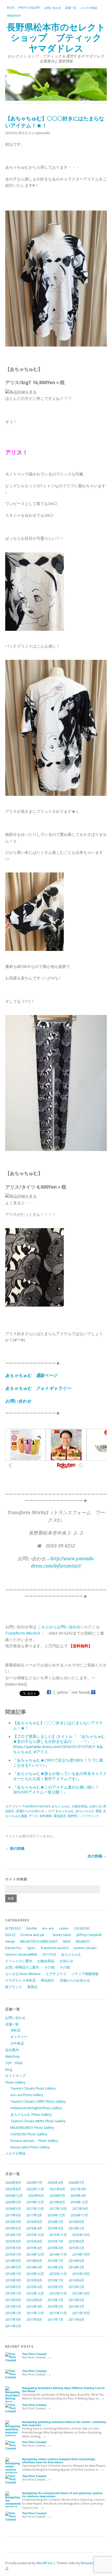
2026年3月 (76, 2183)
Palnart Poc (14, 1948)
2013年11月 (58, 2274)
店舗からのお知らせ (30, 1811)
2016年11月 (79, 2215)
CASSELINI (82, 1928)
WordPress (45, 2563)
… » (48, 2357)
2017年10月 (58, 2209)
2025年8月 (13, 2189)
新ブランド (14, 1987)
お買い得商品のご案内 (22, 1967)
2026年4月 (55, 2183)
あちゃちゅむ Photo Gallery (31, 2115)
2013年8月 (34, 2280)
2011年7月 (55, 2320)
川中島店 (17, 2043)
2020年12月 (14, 2196)
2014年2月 (76, 2267)
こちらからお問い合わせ (59, 1627)
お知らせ (95, 1806)
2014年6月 (76, 2261)
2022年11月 (35, 2189)
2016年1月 (13, 2235)
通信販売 (60, 1816)
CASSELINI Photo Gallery (29, 2134)
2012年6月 (76, 2300)
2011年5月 (13, 2326)
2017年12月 (35, 2209)
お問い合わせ (53, 8)
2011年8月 (34, 2320)
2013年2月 (76, 2287)
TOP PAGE (14, 2063)
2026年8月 (13, 2183)
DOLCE (10, 1935)
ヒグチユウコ (56, 1974)
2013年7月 (55, 2280)
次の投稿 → (97, 1856)
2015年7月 (55, 2241)
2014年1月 (13, 2274)
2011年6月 (76, 2320)
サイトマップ (15, 2076)
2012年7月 (55, 2300)
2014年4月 (34, 2267)
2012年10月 (81, 2293)
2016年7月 (55, 2222)
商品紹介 (48, 1980)
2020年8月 (36, 2196)
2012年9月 (13, 2300)
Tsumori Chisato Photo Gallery (33, 2088)
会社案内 (12, 2050)
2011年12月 (35, 2313)
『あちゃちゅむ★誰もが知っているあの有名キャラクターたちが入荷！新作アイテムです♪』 (60, 1776)
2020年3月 (13, 2202)
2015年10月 (81, 2235)
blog (11, 8)
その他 (49, 1967)
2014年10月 (81, 2254)
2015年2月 (76, 2248)
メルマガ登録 (89, 8)
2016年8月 (34, 2222)
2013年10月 (81, 2274)
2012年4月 (34, 2307)
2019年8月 (57, 2202)
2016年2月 (76, 2228)
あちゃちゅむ (61, 1806)
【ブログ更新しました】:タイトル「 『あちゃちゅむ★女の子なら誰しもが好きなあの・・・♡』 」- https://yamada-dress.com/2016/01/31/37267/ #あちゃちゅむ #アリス (59, 1744)
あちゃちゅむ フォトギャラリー (38, 1388)
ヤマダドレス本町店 (20, 1980)
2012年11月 (58, 2293)
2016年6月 (76, 2222)
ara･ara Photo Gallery (27, 2095)
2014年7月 (55, 2261)
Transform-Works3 (23, 1633)
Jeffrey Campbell (89, 1935)
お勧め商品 (80, 1806)
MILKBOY (83, 1941)
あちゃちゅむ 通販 (89, 1811)
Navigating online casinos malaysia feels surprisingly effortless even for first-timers (59, 2461)
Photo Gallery (29, 8)
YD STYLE (49, 1954)
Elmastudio (89, 2563)
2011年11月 (58, 2313)
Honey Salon (62, 1935)
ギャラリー (19, 2037)
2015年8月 (34, 2241)
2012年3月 (55, 2307)
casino (64, 1928)
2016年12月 (56, 2215)
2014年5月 (13, 2267)
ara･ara (48, 1928)
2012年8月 (34, 2300)
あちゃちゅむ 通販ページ (31, 1375)
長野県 (72, 1816)
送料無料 (46, 1816)
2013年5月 (13, 2287)
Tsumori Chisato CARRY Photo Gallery (38, 2101)
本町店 (15, 2030)
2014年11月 (58, 2254)
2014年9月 (13, 2261)
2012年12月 (35, 2293)
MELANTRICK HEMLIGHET (39, 1941)
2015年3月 (55, 2248)
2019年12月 (35, 2202)
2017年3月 (34, 2215)
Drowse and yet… (34, 1935)
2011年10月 (81, 2313)
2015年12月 (35, 2235)
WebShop (14, 16)
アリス (33, 1816)
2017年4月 (13, 2215)
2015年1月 (13, 2254)
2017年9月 (80, 2209)
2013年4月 (34, 2287)
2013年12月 (35, 2274)
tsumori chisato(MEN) (21, 1954)
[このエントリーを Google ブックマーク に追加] (93, 1692)
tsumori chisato (85, 1948)
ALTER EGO (13, 1928)
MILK (67, 1941)
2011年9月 (13, 2320)
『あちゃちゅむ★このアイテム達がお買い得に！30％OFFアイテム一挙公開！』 (56, 1790)
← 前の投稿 (15, 1848)
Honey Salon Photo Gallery (30, 2147)
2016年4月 (34, 2228)
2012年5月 (13, 2307)
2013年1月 (13, 2293)
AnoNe (32, 1928)
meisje (10, 1941)
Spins (31, 1948)
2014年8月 (34, 2261)
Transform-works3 (36, 1806)
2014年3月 (55, 2267)
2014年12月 (35, 2254)
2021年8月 (57, 2189)
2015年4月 (34, 2248)
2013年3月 (55, 2287)
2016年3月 (55, 2228)
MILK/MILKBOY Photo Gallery (32, 2128)
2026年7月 (34, 2183)
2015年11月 (58, 2235)
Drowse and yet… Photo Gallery (34, 2141)
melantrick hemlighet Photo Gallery (36, 2108)
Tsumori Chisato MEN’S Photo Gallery (38, 2121)
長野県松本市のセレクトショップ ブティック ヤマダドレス (59, 38)
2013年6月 (76, 2280)
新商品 (32, 1987)
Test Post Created (34, 2354)
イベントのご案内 (19, 1961)
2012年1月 (13, 2313)
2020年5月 (57, 2196)
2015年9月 (13, 2241)
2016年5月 (13, 2228)
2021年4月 (78, 2189)
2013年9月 (13, 2280)
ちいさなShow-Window (23, 1974)
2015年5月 (13, 2248)
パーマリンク (90, 1816)
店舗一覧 (71, 8)
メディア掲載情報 (85, 1974)
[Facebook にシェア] (49, 1692)
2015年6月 (76, 2241)
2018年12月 (79, 2202)
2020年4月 (78, 2196)
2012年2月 (76, 2307)
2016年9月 (13, 2222)
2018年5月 (13, 2209)
